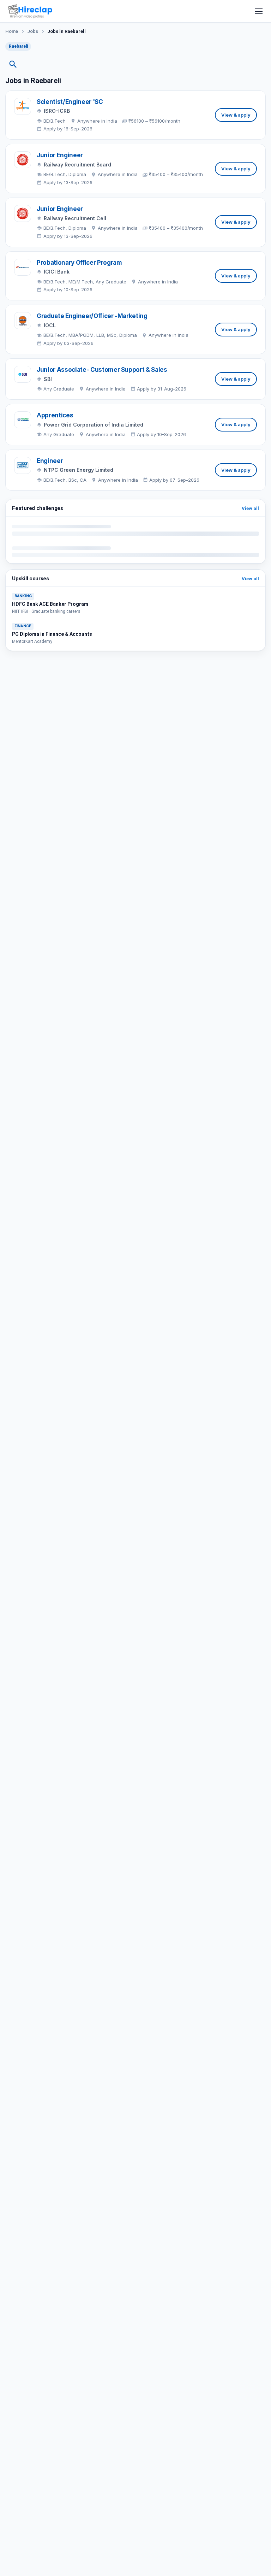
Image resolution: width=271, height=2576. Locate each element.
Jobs (33, 31)
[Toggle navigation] (259, 11)
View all (250, 508)
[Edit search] (13, 64)
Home (12, 31)
